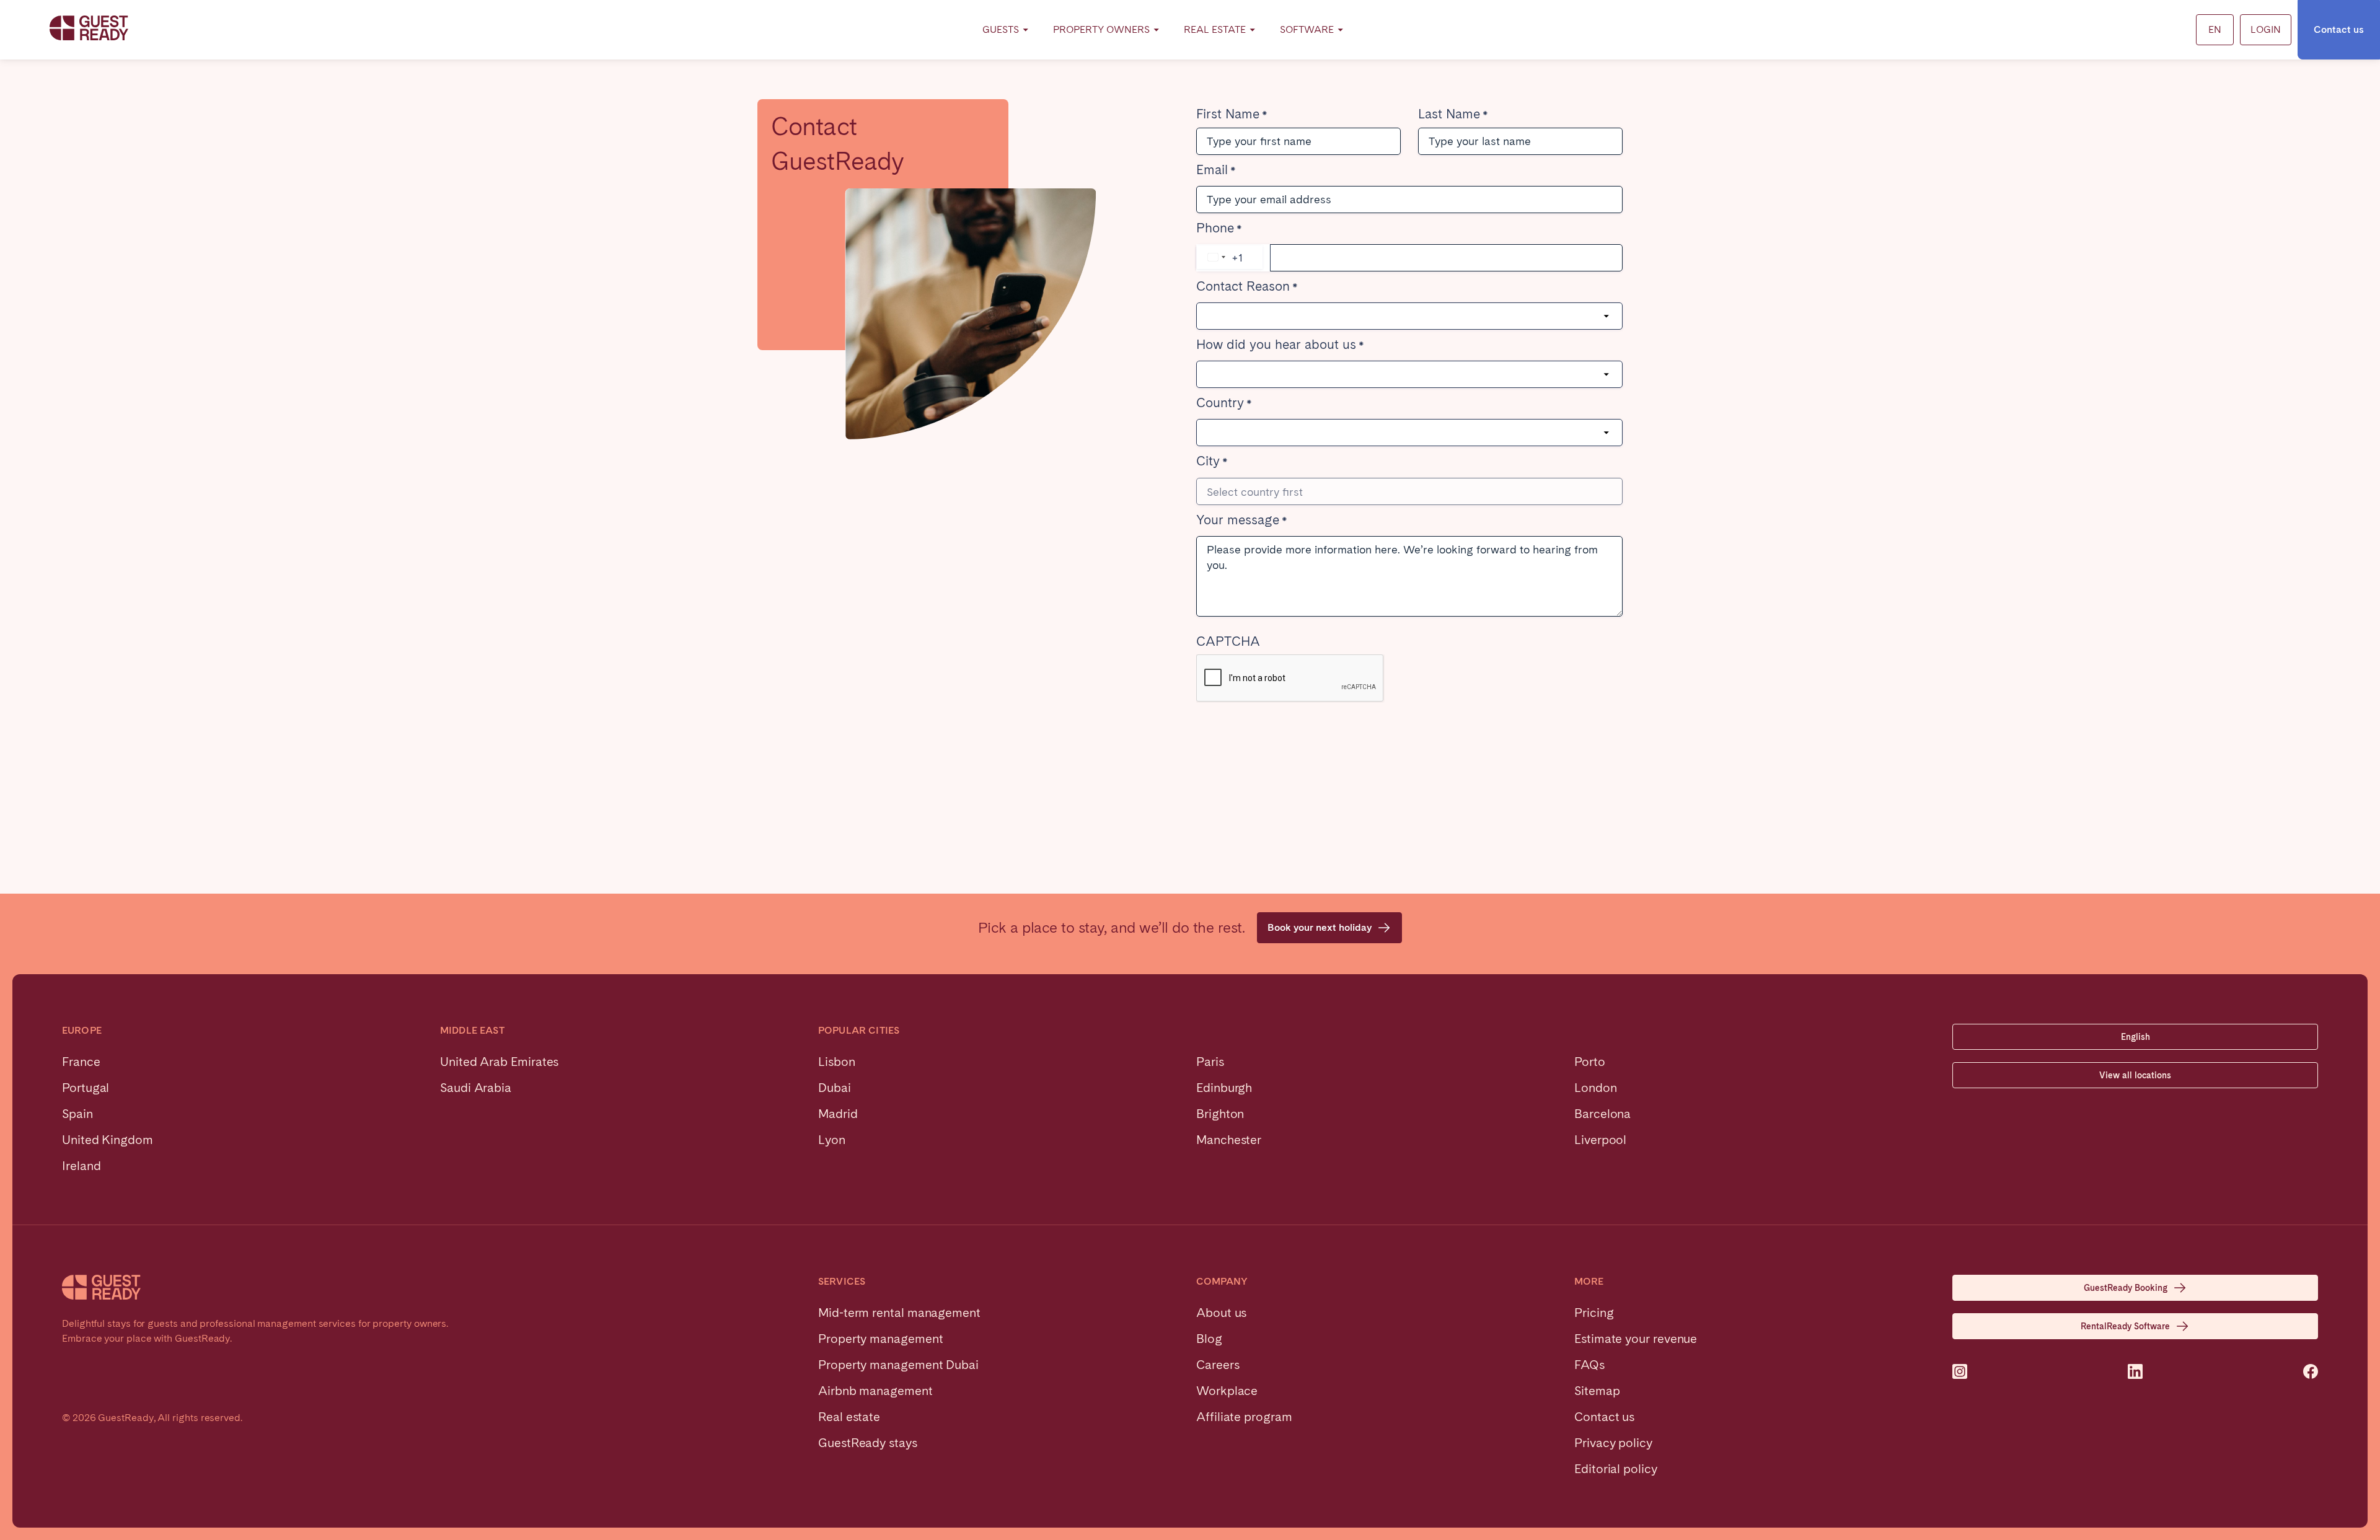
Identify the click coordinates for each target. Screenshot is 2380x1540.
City (1208, 462)
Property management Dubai (898, 1365)
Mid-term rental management (899, 1313)
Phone (1215, 229)
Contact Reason (1243, 288)
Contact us (2339, 29)
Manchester (1229, 1140)
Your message (1238, 521)
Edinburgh (1224, 1088)
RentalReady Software (2125, 1326)
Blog (1209, 1339)
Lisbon (837, 1062)
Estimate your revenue (1636, 1339)
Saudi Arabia (476, 1088)
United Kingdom (108, 1140)
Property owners (1101, 29)
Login (2266, 29)
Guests (1001, 29)
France (81, 1062)
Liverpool (1600, 1140)
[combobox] (1230, 257)
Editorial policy (1616, 1469)
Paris (1210, 1062)
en (2215, 29)
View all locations (2135, 1075)
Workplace (1227, 1391)
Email (1212, 171)
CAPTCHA (1228, 643)
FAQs (1589, 1365)
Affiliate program (1244, 1417)
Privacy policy (1613, 1443)
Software (1307, 29)
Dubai (835, 1088)
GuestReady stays (868, 1443)
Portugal (86, 1088)
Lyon (832, 1140)
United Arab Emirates (499, 1062)
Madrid (838, 1114)
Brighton (1220, 1114)
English (2135, 1037)
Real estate (849, 1417)
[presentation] (1290, 679)
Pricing (1594, 1313)
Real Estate (1215, 29)
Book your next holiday (1320, 927)
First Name (1228, 115)
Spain (77, 1114)
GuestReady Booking (2126, 1288)
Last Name (1449, 115)
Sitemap (1597, 1391)
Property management (880, 1339)
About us (1221, 1313)
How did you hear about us (1276, 346)
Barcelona (1602, 1114)
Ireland (81, 1166)
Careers (1218, 1365)
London (1596, 1088)
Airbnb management (875, 1391)
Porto (1590, 1062)
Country (1220, 404)
